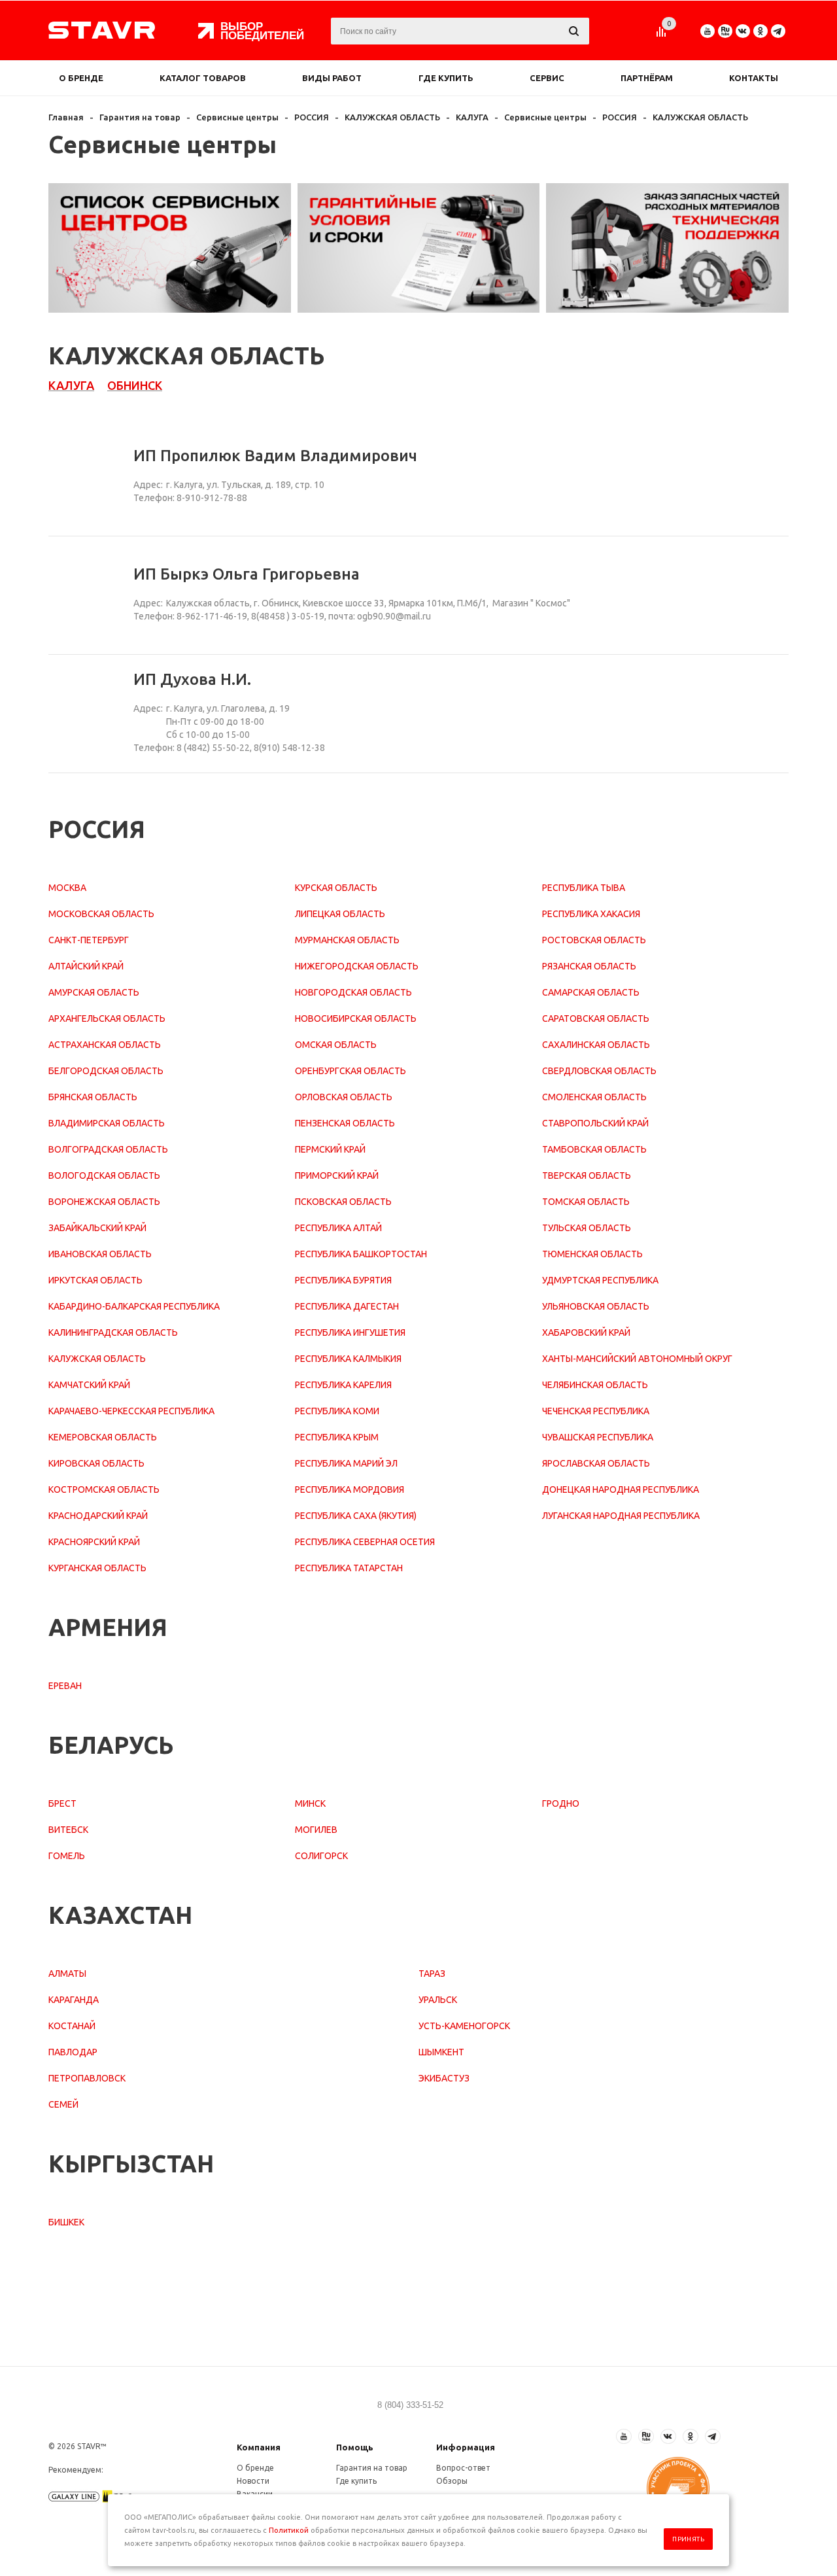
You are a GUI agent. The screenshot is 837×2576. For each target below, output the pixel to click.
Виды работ (332, 78)
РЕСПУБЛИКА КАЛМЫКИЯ (348, 1359)
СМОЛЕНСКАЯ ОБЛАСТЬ (594, 1097)
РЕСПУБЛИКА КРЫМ (337, 1437)
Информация (466, 2447)
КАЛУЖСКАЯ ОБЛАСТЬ (97, 1359)
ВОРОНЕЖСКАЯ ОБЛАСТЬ (104, 1202)
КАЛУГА (71, 385)
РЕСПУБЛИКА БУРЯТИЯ (343, 1280)
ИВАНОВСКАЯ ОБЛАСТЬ (100, 1254)
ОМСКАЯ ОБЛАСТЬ (336, 1045)
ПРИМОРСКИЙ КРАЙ (337, 1175)
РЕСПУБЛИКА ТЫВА (584, 888)
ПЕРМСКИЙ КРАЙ (330, 1149)
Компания (259, 2447)
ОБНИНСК (135, 385)
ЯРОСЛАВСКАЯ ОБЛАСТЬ (596, 1463)
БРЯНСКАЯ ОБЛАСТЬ (93, 1097)
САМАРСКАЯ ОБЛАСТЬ (591, 992)
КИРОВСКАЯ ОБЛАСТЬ (96, 1463)
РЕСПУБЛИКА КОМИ (337, 1411)
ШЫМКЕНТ (441, 2052)
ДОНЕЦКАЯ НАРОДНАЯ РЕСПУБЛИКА (621, 1489)
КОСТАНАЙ (72, 2026)
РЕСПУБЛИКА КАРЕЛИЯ (343, 1385)
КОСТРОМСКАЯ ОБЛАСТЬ (104, 1489)
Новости (253, 2481)
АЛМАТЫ (67, 1974)
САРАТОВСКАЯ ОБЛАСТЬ (596, 1018)
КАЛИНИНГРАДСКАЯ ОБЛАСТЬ (113, 1332)
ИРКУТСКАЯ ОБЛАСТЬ (95, 1280)
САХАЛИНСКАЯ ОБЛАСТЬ (596, 1045)
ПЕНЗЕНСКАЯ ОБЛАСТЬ (345, 1123)
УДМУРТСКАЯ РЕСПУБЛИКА (600, 1280)
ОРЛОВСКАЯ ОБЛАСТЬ (344, 1097)
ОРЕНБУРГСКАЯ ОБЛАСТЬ (350, 1071)
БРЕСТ (62, 1803)
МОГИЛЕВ (316, 1830)
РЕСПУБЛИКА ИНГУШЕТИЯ (350, 1332)
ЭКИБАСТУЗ (444, 2078)
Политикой (289, 2530)
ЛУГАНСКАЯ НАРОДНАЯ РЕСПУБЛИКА (621, 1516)
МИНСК (310, 1803)
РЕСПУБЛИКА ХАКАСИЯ (591, 914)
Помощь (355, 2447)
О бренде (81, 78)
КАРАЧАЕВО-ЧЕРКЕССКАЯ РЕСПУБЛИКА (131, 1411)
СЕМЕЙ (63, 2104)
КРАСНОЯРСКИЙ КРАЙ (94, 1542)
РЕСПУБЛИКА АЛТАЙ (338, 1228)
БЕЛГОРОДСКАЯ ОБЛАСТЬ (106, 1071)
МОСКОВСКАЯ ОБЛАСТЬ (101, 914)
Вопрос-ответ (463, 2468)
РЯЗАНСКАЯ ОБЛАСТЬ (589, 966)
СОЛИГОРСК (321, 1856)
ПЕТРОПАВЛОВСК (87, 2078)
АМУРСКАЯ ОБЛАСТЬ (94, 992)
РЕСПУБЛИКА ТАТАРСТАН (349, 1568)
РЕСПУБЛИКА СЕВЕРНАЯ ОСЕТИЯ (365, 1542)
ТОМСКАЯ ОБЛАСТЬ (586, 1202)
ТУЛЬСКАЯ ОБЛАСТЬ (587, 1228)
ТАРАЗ (432, 1974)
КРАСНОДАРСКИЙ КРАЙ (98, 1516)
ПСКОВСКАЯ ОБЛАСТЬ (343, 1202)
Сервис (547, 78)
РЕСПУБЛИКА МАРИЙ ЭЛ (346, 1463)
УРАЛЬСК (438, 2000)
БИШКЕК (66, 2222)
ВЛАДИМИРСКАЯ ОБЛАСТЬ (107, 1123)
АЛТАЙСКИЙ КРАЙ (86, 966)
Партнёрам (647, 78)
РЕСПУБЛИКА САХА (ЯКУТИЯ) (356, 1516)
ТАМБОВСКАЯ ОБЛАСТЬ (594, 1149)
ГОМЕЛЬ (67, 1856)
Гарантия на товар (372, 2468)
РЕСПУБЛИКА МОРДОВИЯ (350, 1489)
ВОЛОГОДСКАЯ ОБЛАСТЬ (104, 1175)
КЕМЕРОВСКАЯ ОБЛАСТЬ (103, 1437)
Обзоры (452, 2481)
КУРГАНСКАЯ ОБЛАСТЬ (97, 1568)
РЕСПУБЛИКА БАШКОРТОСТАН (361, 1254)
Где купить (446, 78)
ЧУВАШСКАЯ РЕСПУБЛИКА (598, 1437)
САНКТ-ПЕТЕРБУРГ (89, 940)
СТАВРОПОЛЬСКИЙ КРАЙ (595, 1123)
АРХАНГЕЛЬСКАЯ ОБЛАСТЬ (107, 1018)
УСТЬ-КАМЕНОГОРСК (464, 2026)
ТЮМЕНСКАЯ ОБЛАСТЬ (592, 1254)
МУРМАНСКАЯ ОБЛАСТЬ (347, 940)
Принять (688, 2539)
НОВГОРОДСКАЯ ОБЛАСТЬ (353, 992)
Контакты (754, 78)
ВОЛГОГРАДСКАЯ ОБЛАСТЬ (108, 1149)
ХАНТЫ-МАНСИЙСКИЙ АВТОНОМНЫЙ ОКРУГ (637, 1359)
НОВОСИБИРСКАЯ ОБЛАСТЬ (356, 1018)
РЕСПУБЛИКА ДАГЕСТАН (347, 1306)
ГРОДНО (561, 1803)
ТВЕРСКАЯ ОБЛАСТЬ (587, 1175)
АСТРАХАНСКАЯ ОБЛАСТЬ (105, 1045)
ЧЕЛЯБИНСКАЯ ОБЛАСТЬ (595, 1385)
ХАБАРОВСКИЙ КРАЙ (586, 1332)
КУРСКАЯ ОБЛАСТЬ (336, 888)
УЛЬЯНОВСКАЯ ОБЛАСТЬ (596, 1306)
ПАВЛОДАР (73, 2052)
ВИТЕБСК (68, 1830)
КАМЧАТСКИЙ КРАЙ (89, 1385)
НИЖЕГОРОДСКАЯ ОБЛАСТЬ (357, 966)
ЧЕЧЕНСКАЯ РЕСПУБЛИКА (596, 1411)
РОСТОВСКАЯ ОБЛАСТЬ (594, 940)
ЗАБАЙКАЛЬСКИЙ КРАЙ (97, 1228)
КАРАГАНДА (74, 2000)
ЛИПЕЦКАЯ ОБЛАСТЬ (340, 914)
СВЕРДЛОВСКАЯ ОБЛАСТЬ (599, 1071)
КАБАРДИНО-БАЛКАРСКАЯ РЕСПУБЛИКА (134, 1306)
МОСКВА (67, 888)
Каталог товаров (203, 78)
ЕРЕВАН (65, 1686)
